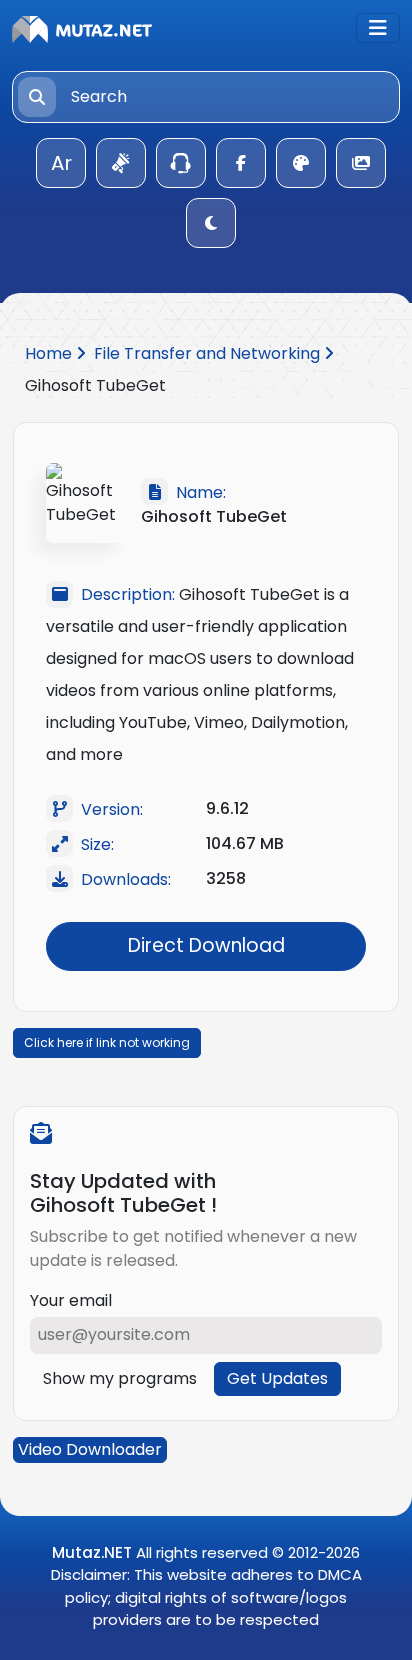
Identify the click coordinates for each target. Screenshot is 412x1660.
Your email (71, 1300)
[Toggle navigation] (378, 28)
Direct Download (206, 945)
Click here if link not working (107, 1042)
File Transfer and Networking (209, 353)
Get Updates (277, 1378)
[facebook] (241, 163)
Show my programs (120, 1378)
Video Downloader (90, 1449)
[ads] (121, 163)
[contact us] (181, 163)
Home (50, 353)
